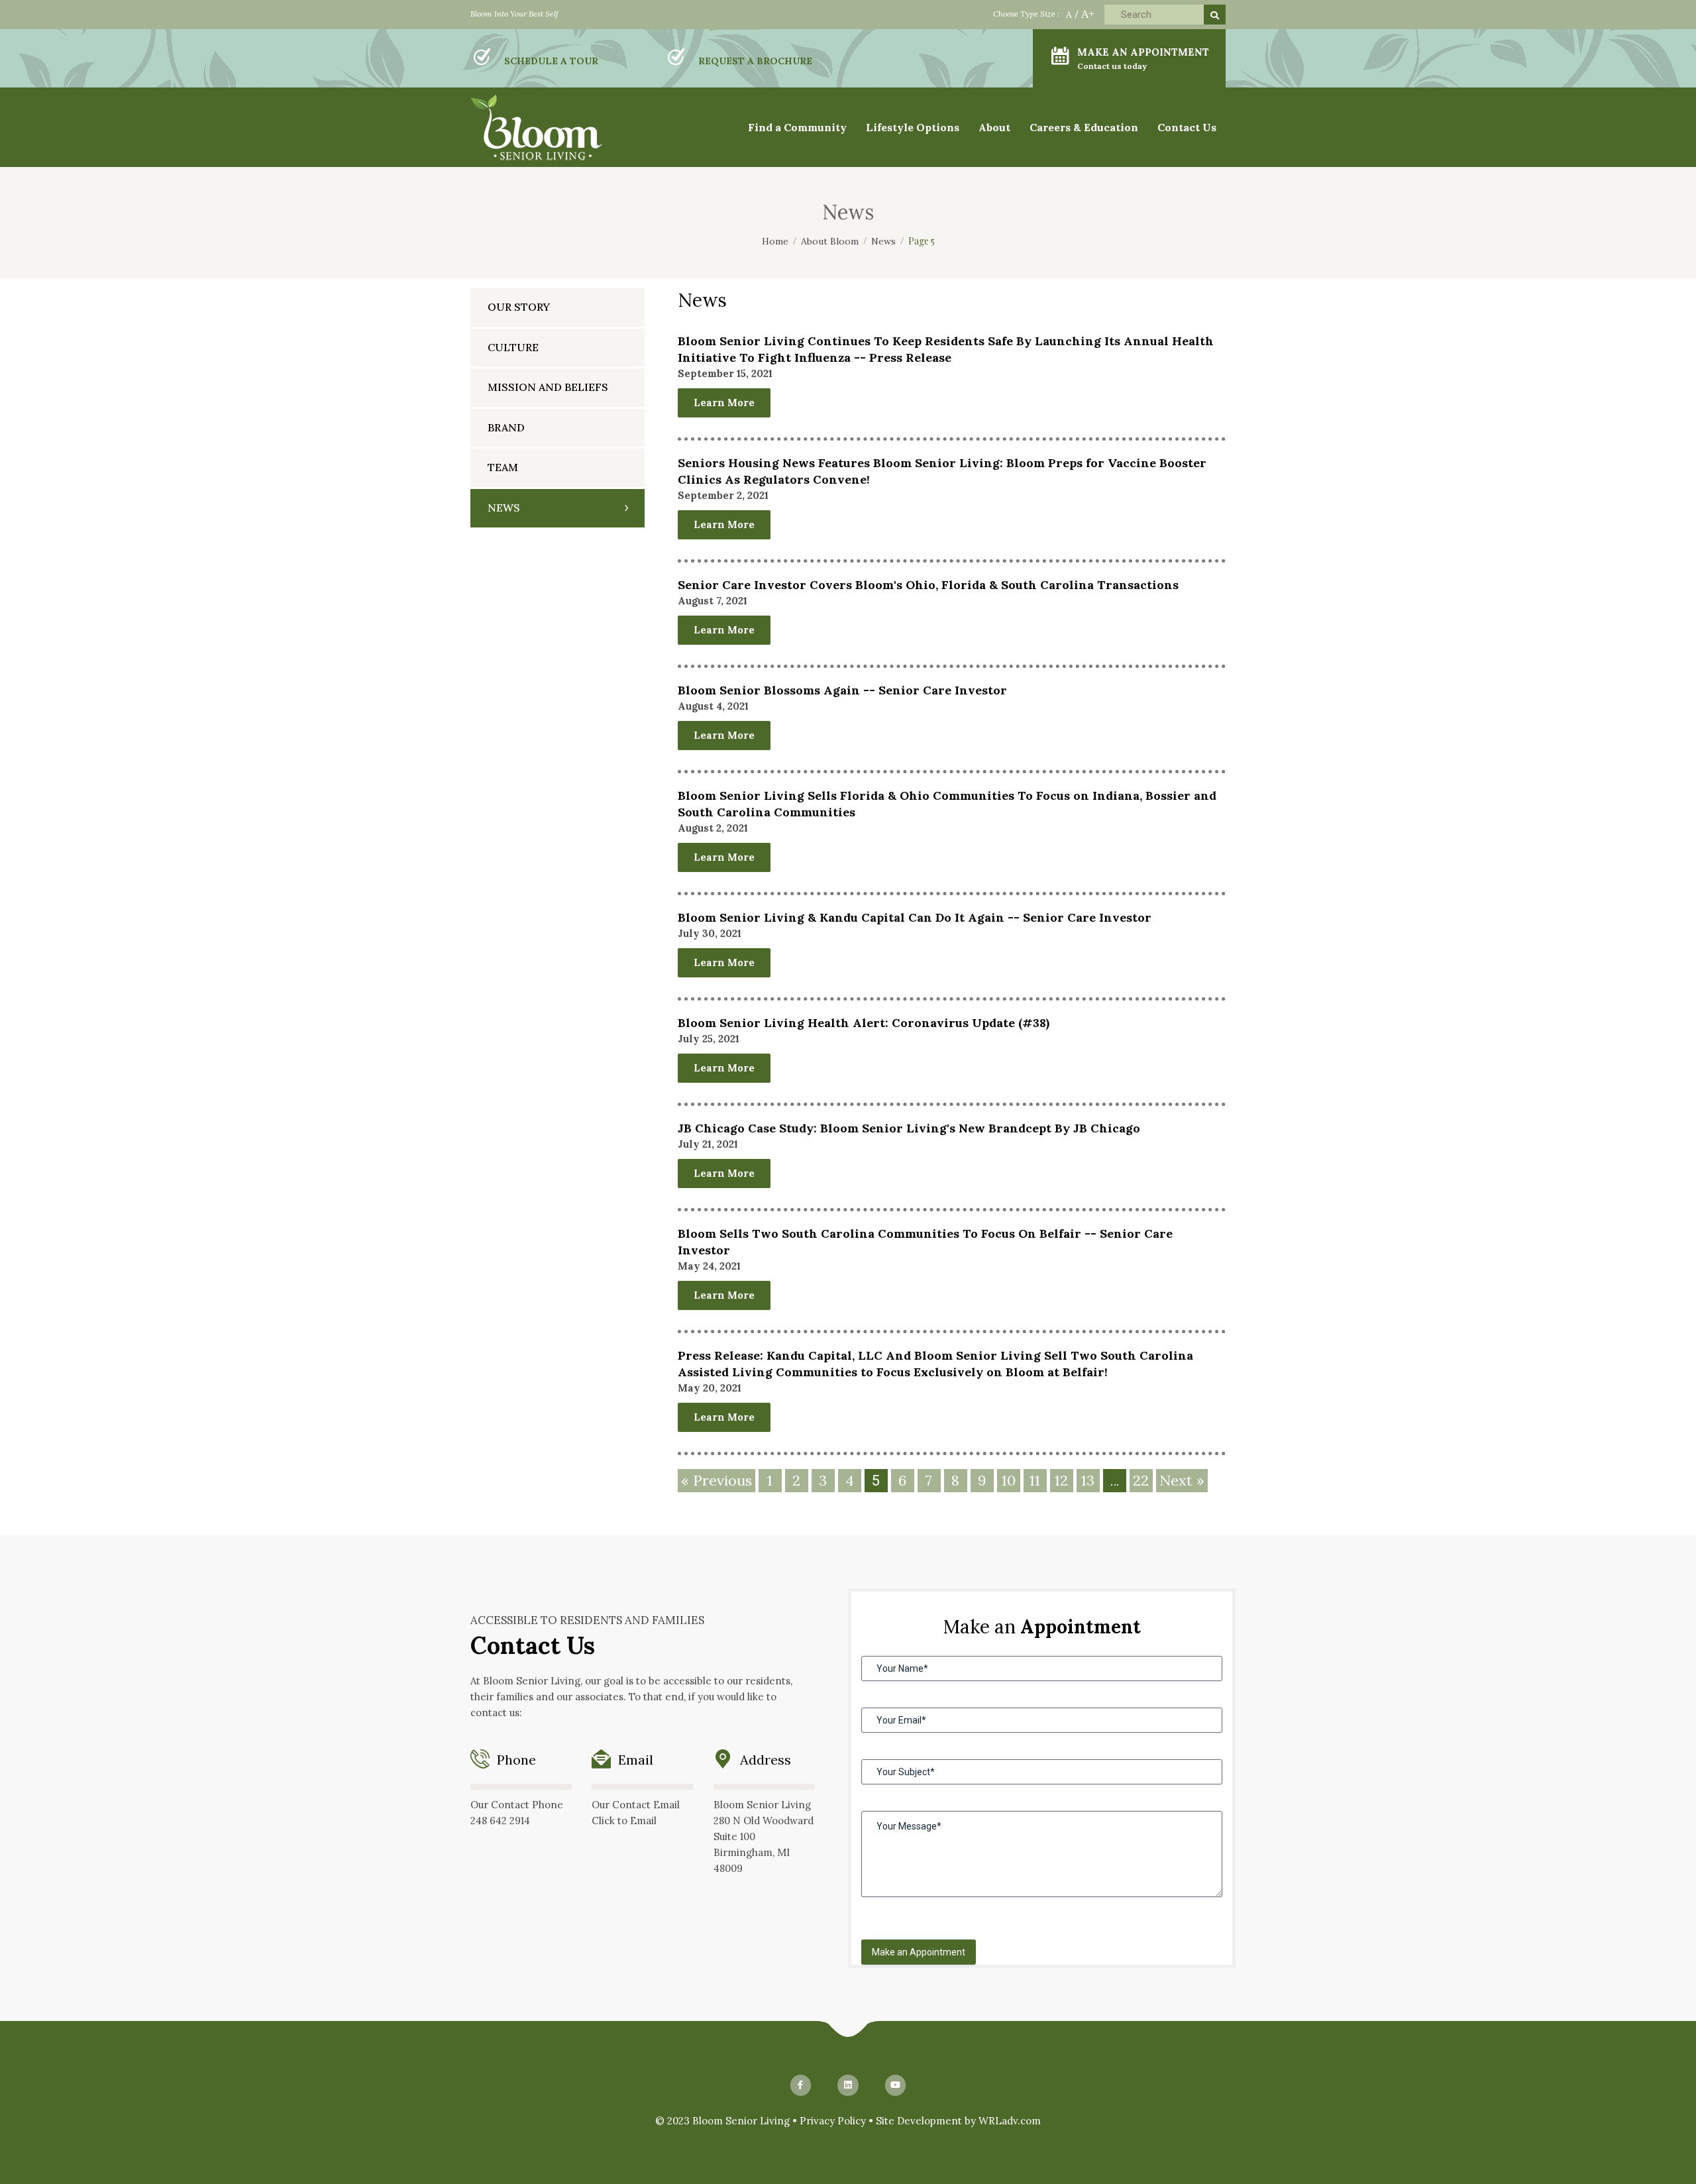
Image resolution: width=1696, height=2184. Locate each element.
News (504, 508)
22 (1141, 1480)
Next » (1182, 1480)
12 (1061, 1480)
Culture (513, 347)
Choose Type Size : (1026, 14)
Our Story (519, 307)
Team (503, 467)
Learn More (724, 403)
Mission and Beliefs (548, 387)
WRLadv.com (1010, 2121)
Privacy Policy (833, 2121)
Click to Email (624, 1821)
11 (1035, 1480)
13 (1088, 1480)
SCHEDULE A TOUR (551, 61)
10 (1009, 1480)
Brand (506, 427)
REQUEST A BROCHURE (755, 61)
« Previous (716, 1480)
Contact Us (1187, 127)
